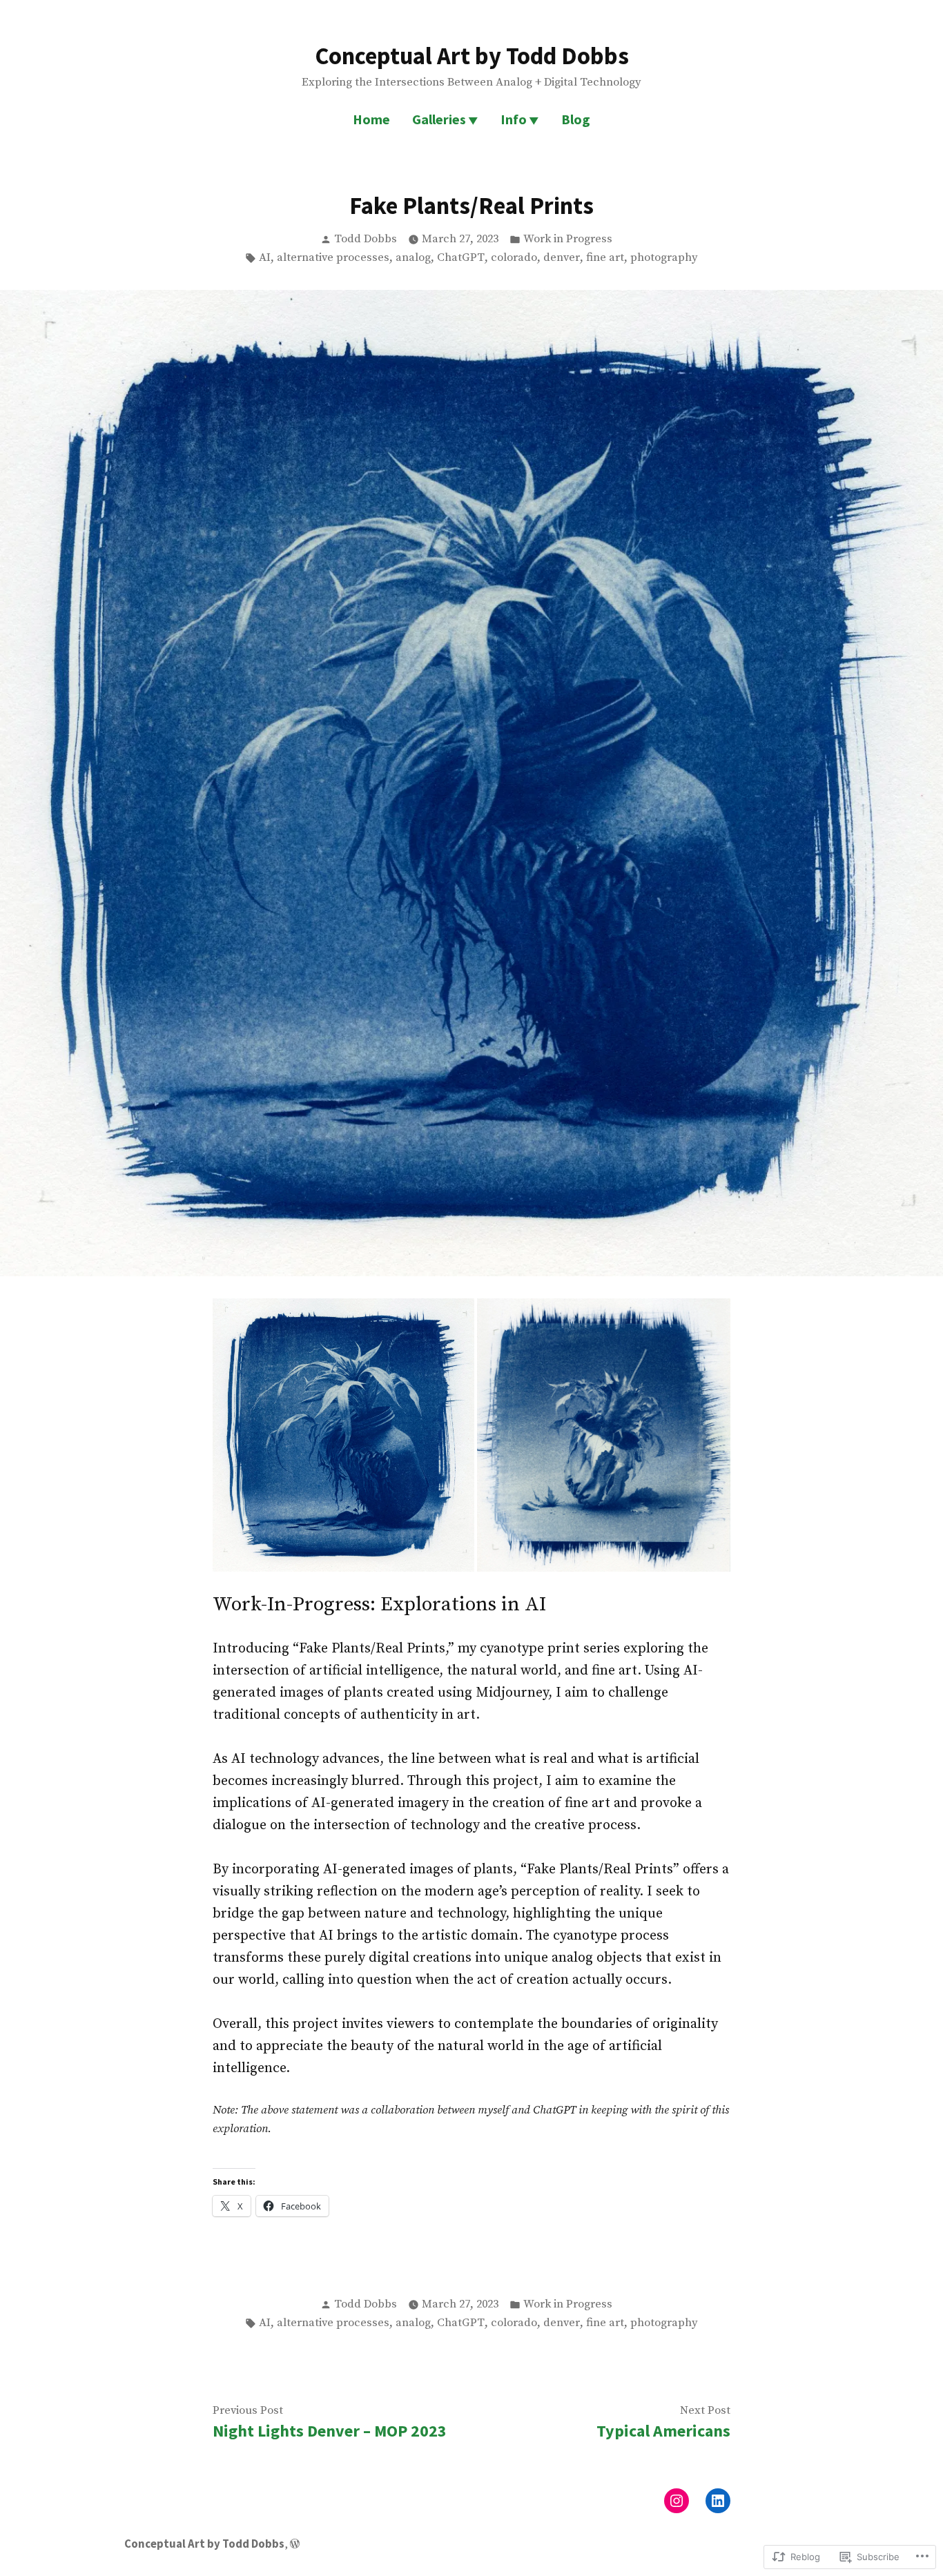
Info (514, 119)
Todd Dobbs (366, 239)
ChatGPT (461, 258)
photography (664, 258)
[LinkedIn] (718, 2501)
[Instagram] (677, 2501)
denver (562, 258)
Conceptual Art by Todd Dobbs (472, 56)
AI (265, 258)
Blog (576, 119)
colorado (514, 258)
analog (413, 258)
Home (371, 119)
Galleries (439, 119)
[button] (343, 1435)
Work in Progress (568, 239)
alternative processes (333, 258)
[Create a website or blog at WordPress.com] (295, 2544)
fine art (605, 258)
